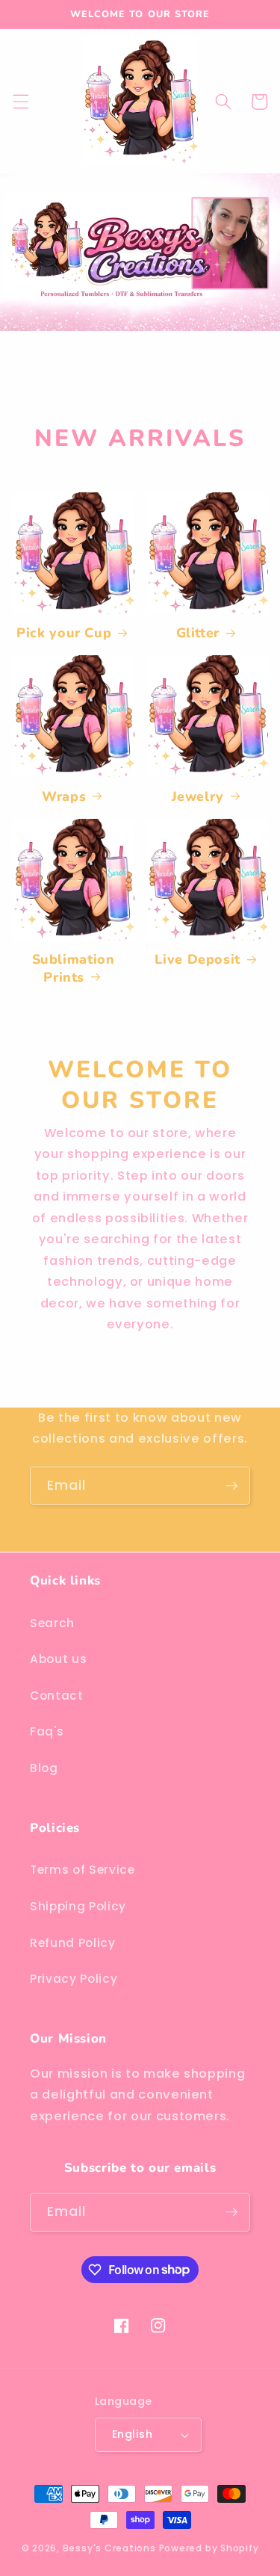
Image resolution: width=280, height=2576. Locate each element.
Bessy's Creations (109, 2548)
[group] (140, 289)
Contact (57, 1696)
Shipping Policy (78, 1906)
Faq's (47, 1731)
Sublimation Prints (74, 968)
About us (58, 1659)
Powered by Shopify (209, 2548)
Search (52, 1623)
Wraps (64, 797)
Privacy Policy (74, 1979)
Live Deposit (197, 960)
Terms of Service (83, 1870)
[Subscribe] (231, 1486)
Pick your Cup (64, 633)
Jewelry (198, 797)
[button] (20, 102)
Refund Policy (73, 1943)
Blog (44, 1768)
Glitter (198, 633)
